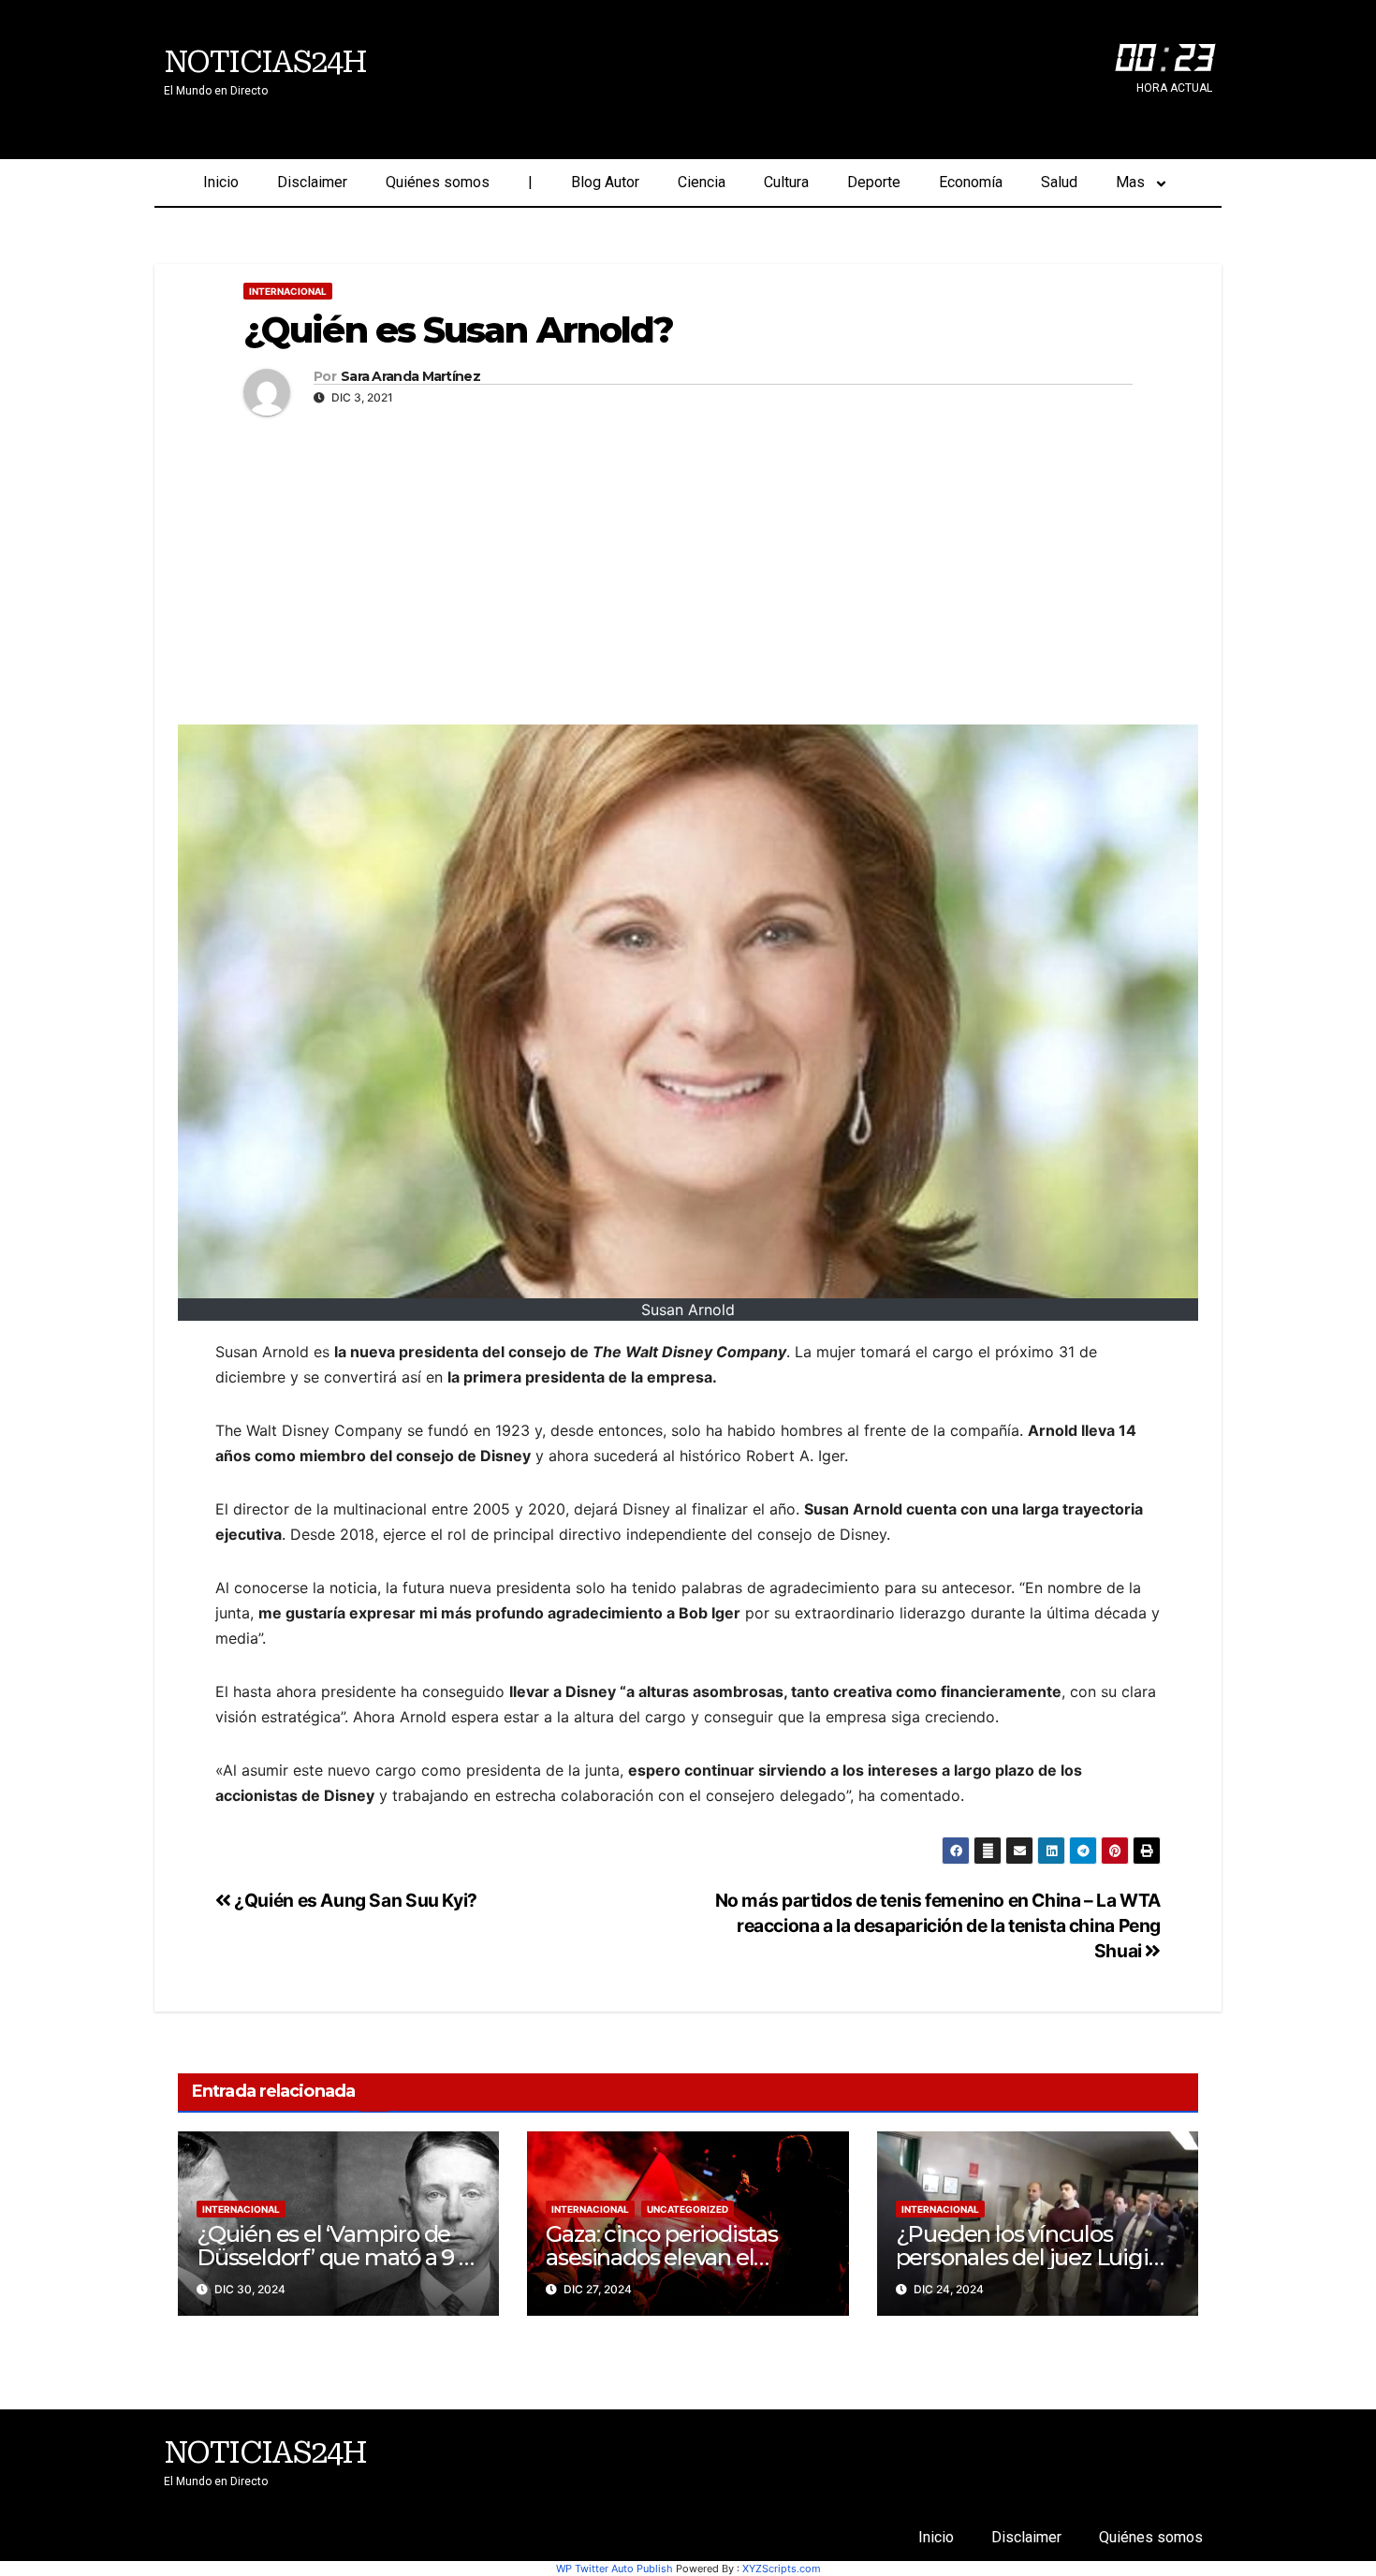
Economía (971, 182)
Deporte (874, 182)
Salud (1059, 182)
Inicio (221, 182)
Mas (1130, 182)
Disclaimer (312, 182)
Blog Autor (605, 182)
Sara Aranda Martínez (410, 377)
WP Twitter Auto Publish (615, 2569)
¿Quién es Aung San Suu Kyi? (354, 1900)
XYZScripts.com (782, 2569)
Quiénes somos (438, 182)
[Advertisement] (688, 565)
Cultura (786, 182)
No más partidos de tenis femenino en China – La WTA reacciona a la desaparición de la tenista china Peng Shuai (938, 1925)
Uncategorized (688, 2209)
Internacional (288, 291)
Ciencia (702, 182)
